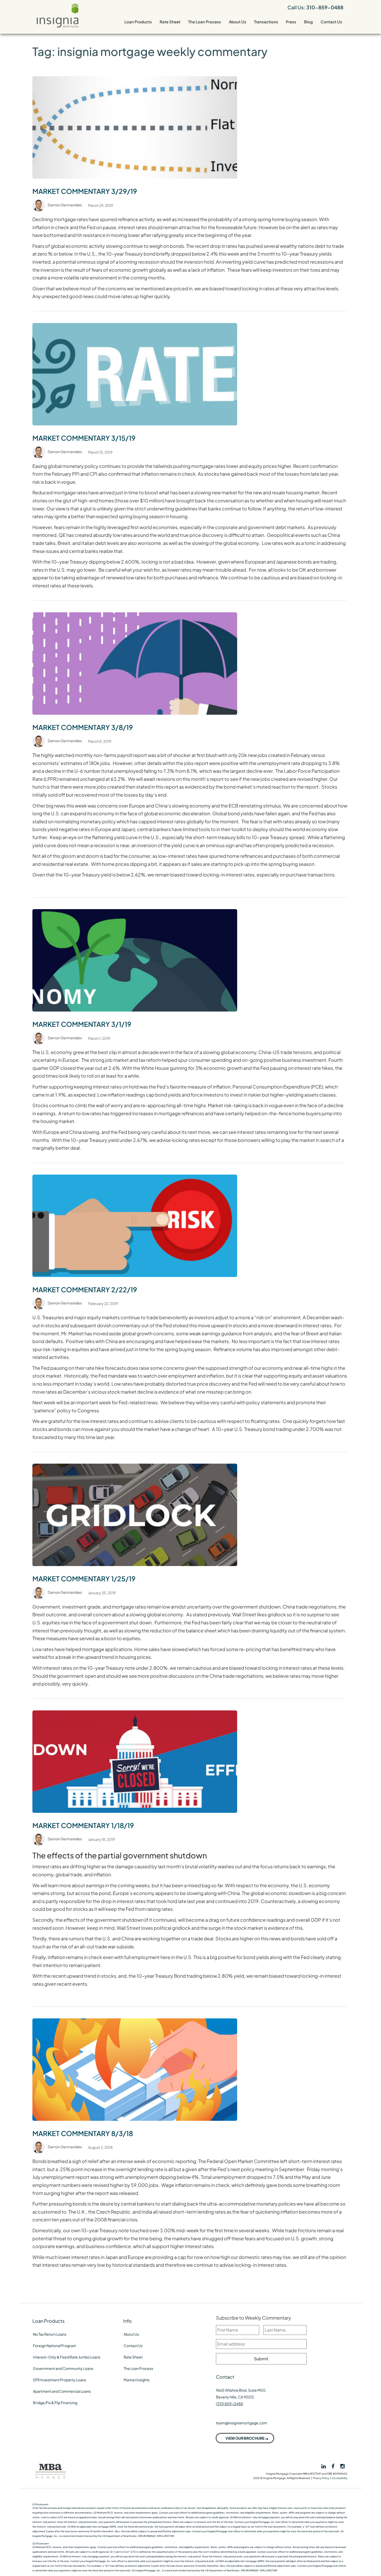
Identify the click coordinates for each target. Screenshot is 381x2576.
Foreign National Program (55, 2346)
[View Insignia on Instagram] (343, 2466)
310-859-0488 (325, 7)
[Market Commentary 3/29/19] (135, 127)
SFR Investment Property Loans (59, 2380)
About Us (238, 22)
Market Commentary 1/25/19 (84, 1579)
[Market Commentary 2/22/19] (135, 1225)
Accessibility (340, 2478)
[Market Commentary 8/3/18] (135, 2069)
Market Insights (137, 2380)
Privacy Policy (321, 2478)
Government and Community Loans (63, 2368)
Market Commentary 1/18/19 (83, 1825)
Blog (308, 22)
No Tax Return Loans (50, 2334)
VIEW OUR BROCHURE (245, 2438)
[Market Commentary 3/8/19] (135, 663)
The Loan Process (205, 22)
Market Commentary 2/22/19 (85, 1290)
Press (291, 22)
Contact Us (331, 22)
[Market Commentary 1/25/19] (135, 1514)
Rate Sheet (170, 22)
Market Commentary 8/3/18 (83, 2133)
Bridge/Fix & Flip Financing (55, 2403)
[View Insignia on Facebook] (333, 2466)
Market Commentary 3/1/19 (82, 1024)
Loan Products (138, 22)
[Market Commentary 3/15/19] (135, 374)
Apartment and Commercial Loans (62, 2391)
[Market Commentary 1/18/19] (135, 1761)
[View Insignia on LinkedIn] (323, 2466)
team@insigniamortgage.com (242, 2423)
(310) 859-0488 (230, 2404)
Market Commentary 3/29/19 (85, 191)
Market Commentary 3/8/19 (83, 727)
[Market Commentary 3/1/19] (135, 960)
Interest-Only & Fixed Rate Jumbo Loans (67, 2357)
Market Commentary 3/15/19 (84, 438)
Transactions (266, 22)
